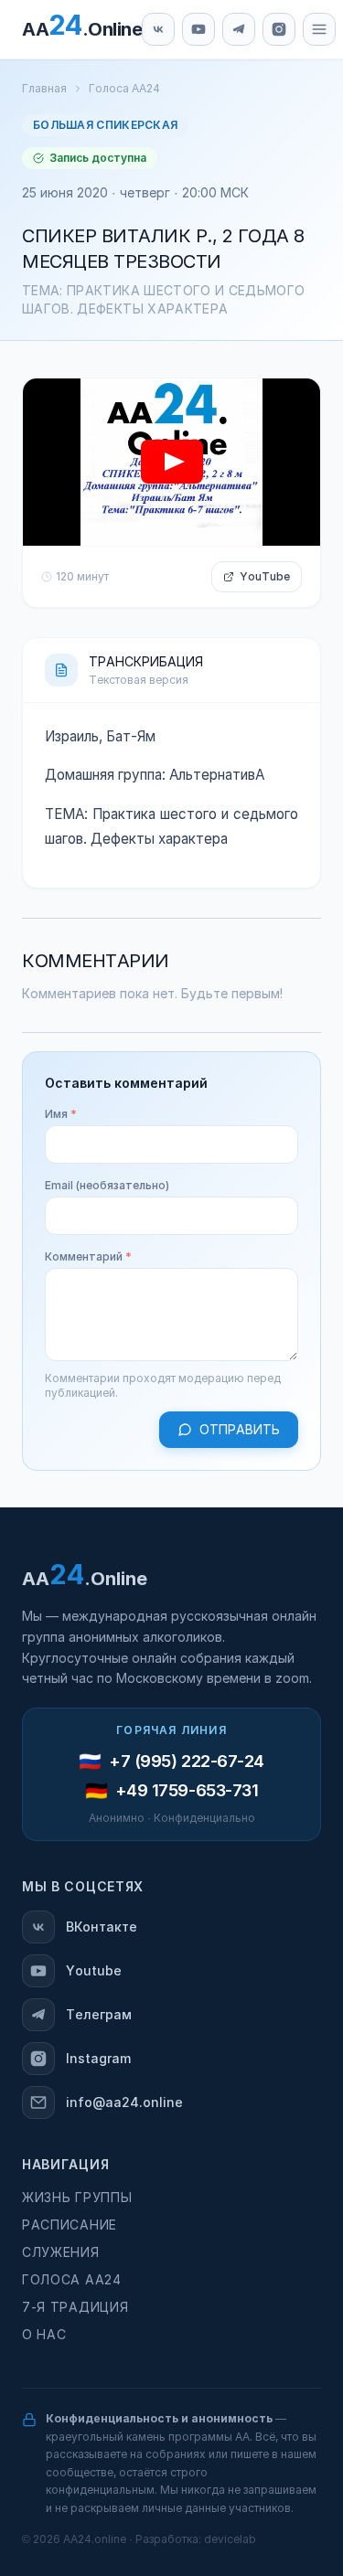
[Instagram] (279, 29)
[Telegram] (239, 29)
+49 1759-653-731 (187, 1791)
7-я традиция (75, 2307)
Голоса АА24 (124, 89)
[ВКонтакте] (158, 29)
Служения (61, 2252)
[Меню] (319, 29)
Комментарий (88, 1257)
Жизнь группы (77, 2198)
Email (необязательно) (107, 1186)
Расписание (70, 2225)
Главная (44, 89)
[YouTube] (198, 29)
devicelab (230, 2539)
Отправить (240, 1430)
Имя (61, 1114)
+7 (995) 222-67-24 (187, 1762)
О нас (44, 2335)
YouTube (265, 577)
